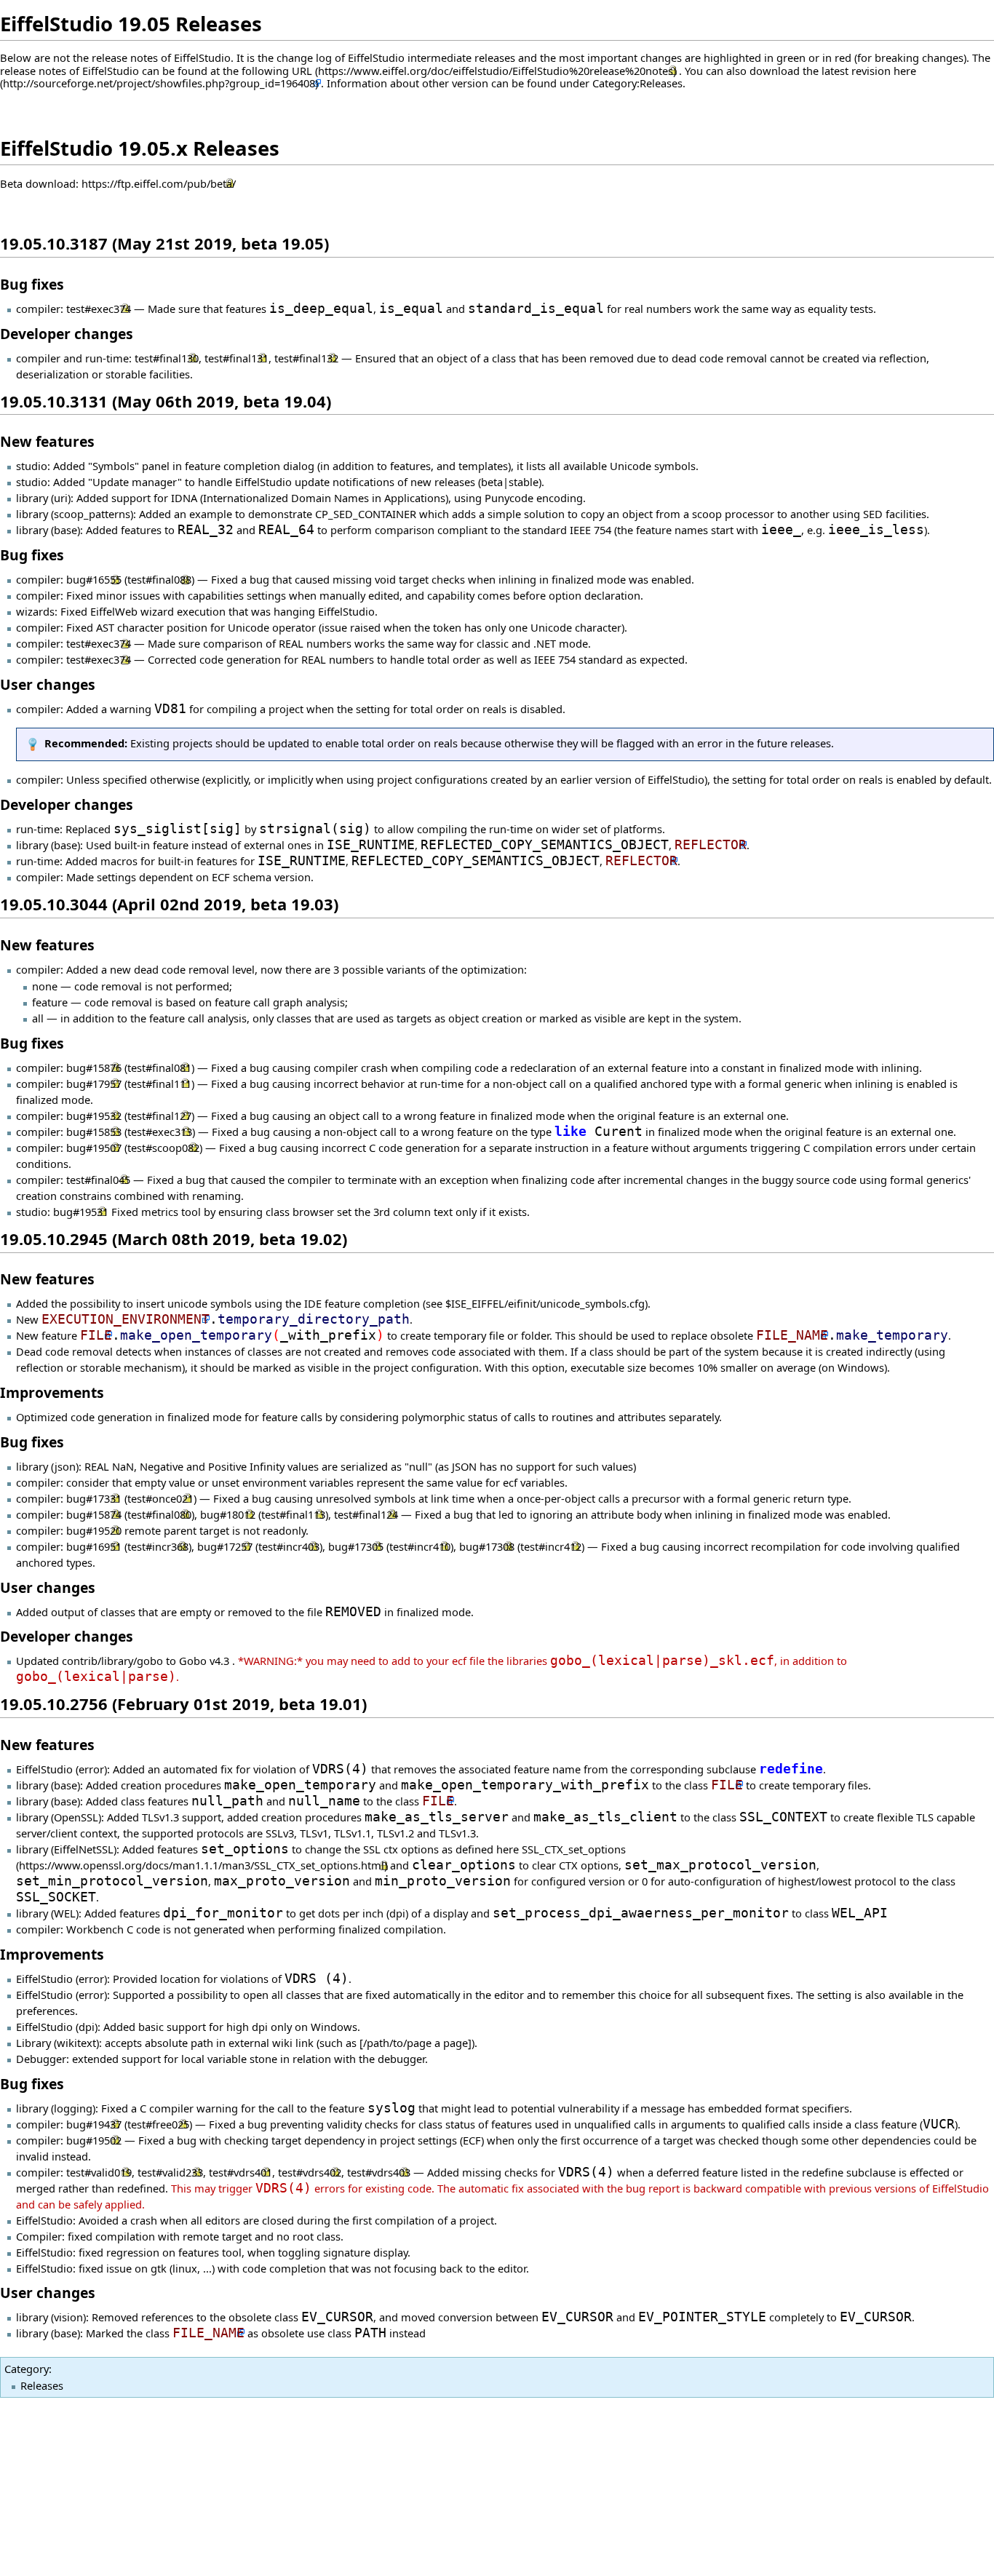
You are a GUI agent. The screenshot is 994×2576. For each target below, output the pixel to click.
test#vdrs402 (310, 2172)
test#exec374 (99, 309)
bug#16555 (94, 579)
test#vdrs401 (240, 2172)
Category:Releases (637, 83)
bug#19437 (94, 2124)
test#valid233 (170, 2172)
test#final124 (366, 1514)
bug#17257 (225, 1546)
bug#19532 (94, 1116)
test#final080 (159, 1514)
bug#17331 (94, 1498)
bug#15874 (94, 1514)
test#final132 (306, 358)
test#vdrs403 (379, 2172)
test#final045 (98, 1180)
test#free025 (158, 2124)
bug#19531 (81, 1212)
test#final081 (159, 1068)
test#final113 (293, 1514)
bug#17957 (94, 1084)
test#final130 (167, 358)
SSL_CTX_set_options (574, 1849)
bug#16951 (94, 1546)
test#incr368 (158, 1546)
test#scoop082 (163, 1148)
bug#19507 (94, 1148)
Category (27, 2369)
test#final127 (159, 1116)
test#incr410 (420, 1546)
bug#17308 (487, 1546)
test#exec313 (160, 1132)
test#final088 (159, 579)
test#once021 (160, 1498)
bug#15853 (94, 1132)
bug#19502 (94, 2140)
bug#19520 (94, 1530)
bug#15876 (94, 1068)
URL (302, 71)
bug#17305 (356, 1546)
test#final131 (236, 358)
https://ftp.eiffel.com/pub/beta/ (159, 183)
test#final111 (159, 1084)
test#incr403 (289, 1546)
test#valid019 (99, 2172)
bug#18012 (228, 1514)
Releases (42, 2385)
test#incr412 (551, 1546)
